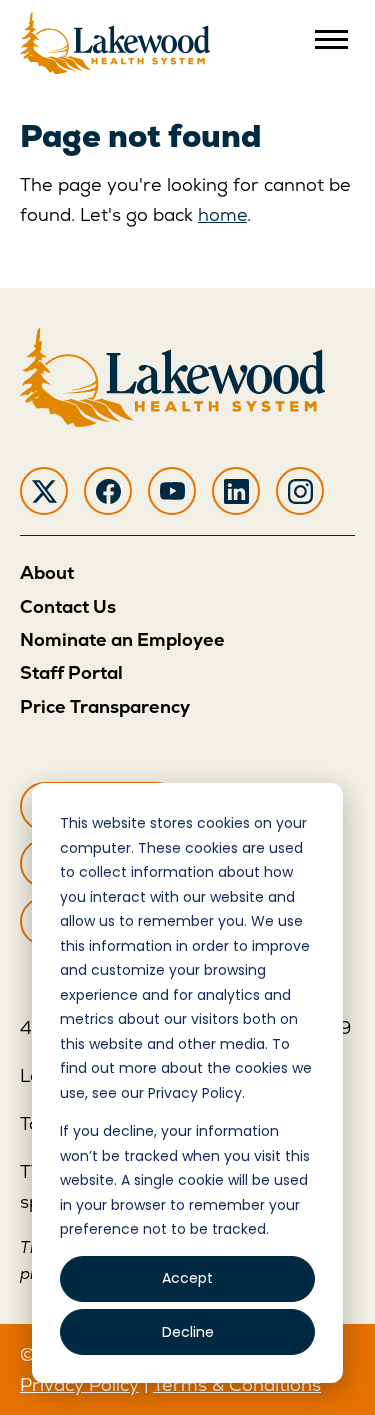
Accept (187, 1278)
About (47, 572)
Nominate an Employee (122, 639)
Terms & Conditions (237, 1384)
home (222, 214)
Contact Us (68, 606)
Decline (188, 1332)
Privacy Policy (79, 1384)
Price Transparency (105, 706)
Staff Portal (71, 672)
